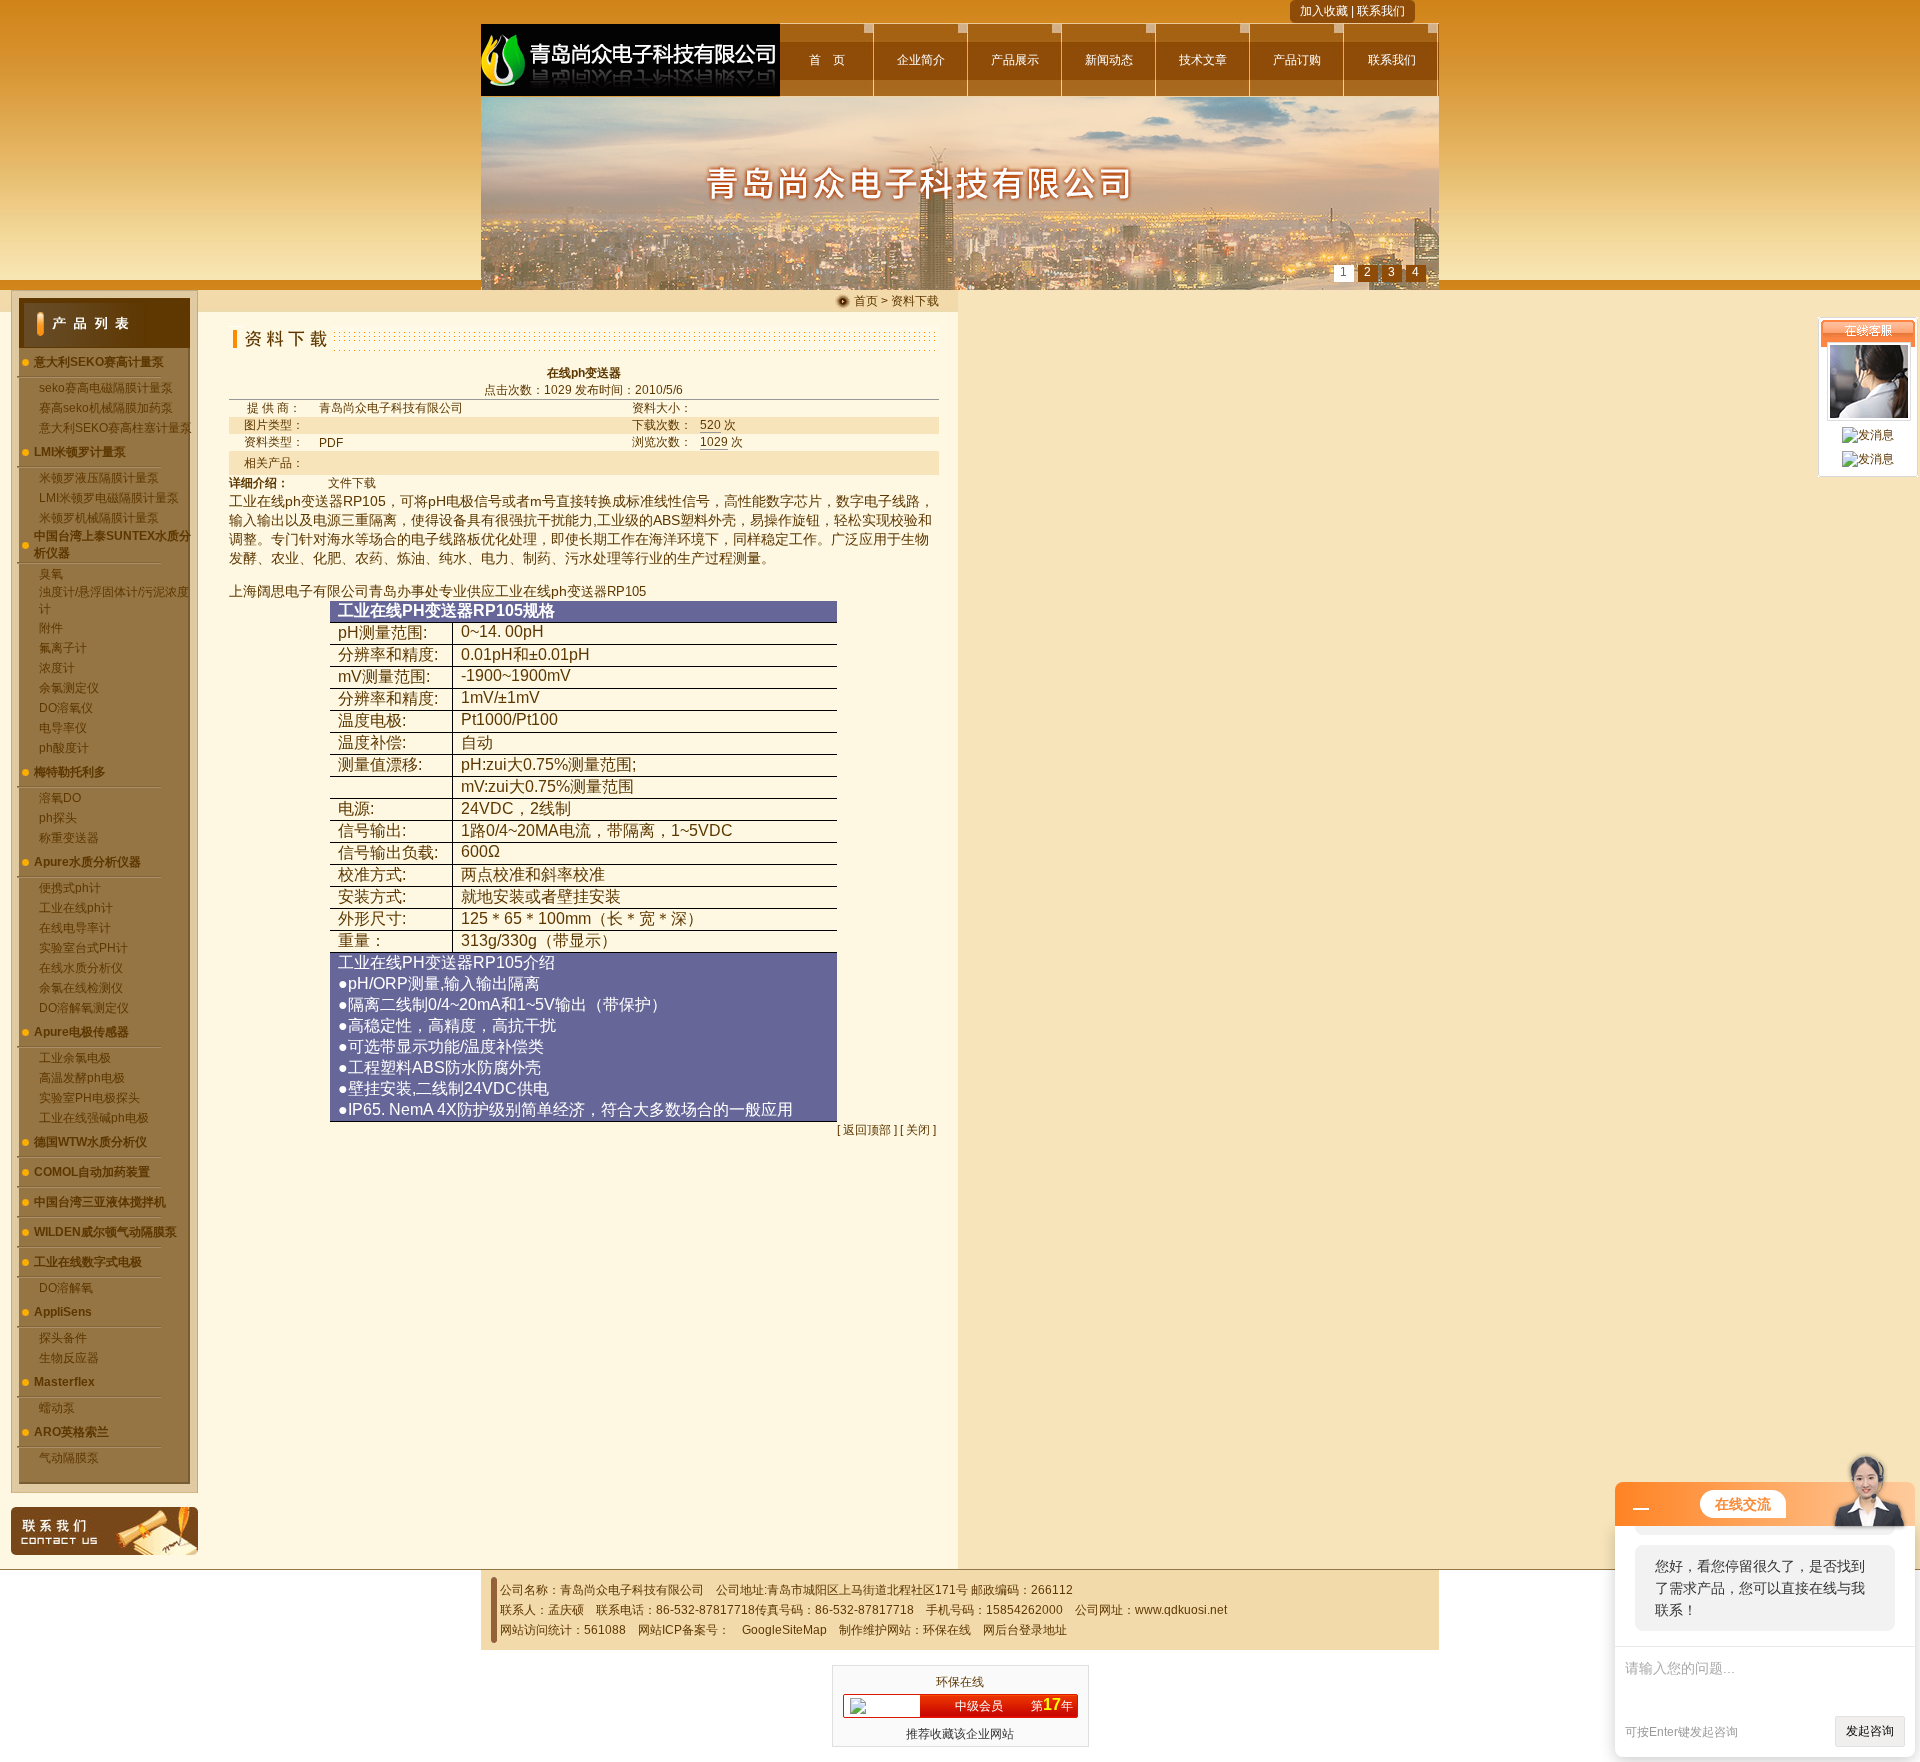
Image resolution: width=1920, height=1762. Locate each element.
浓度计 (57, 668)
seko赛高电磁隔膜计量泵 (106, 388)
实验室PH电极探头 (89, 1098)
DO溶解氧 (66, 1288)
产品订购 (1297, 60)
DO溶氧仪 (66, 708)
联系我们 (1381, 11)
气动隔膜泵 (69, 1458)
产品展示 (1015, 60)
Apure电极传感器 (81, 1032)
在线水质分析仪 (81, 968)
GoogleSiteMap (784, 1630)
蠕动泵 (57, 1408)
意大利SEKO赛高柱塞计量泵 (115, 428)
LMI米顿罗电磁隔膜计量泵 (109, 498)
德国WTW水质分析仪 (90, 1142)
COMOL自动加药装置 (92, 1172)
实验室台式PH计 (83, 948)
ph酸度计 (64, 748)
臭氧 (51, 574)
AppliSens (63, 1312)
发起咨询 (1870, 1731)
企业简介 (921, 60)
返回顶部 (867, 1130)
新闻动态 (1109, 60)
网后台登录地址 (1025, 1630)
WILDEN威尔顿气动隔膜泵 (105, 1232)
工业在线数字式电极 (88, 1262)
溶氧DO (60, 798)
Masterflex (64, 1382)
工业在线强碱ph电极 (94, 1118)
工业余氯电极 (75, 1058)
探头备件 (63, 1338)
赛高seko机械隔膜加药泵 (106, 408)
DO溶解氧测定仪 (84, 1008)
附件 (51, 628)
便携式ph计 (70, 888)
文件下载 (352, 483)
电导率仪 (63, 728)
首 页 (827, 60)
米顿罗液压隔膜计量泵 (99, 478)
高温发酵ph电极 (82, 1078)
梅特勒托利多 (70, 772)
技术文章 (1203, 60)
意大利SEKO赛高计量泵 (99, 362)
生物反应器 (69, 1358)
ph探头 (58, 818)
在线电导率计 (75, 928)
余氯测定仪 (69, 688)
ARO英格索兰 (71, 1432)
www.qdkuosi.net (1181, 1610)
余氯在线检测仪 (81, 988)
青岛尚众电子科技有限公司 (391, 408)
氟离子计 (63, 648)
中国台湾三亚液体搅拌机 (100, 1202)
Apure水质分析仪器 (87, 862)
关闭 (918, 1130)
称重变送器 (69, 838)
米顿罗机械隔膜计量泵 (99, 518)
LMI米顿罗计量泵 (80, 452)
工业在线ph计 (76, 908)
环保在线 (947, 1630)
